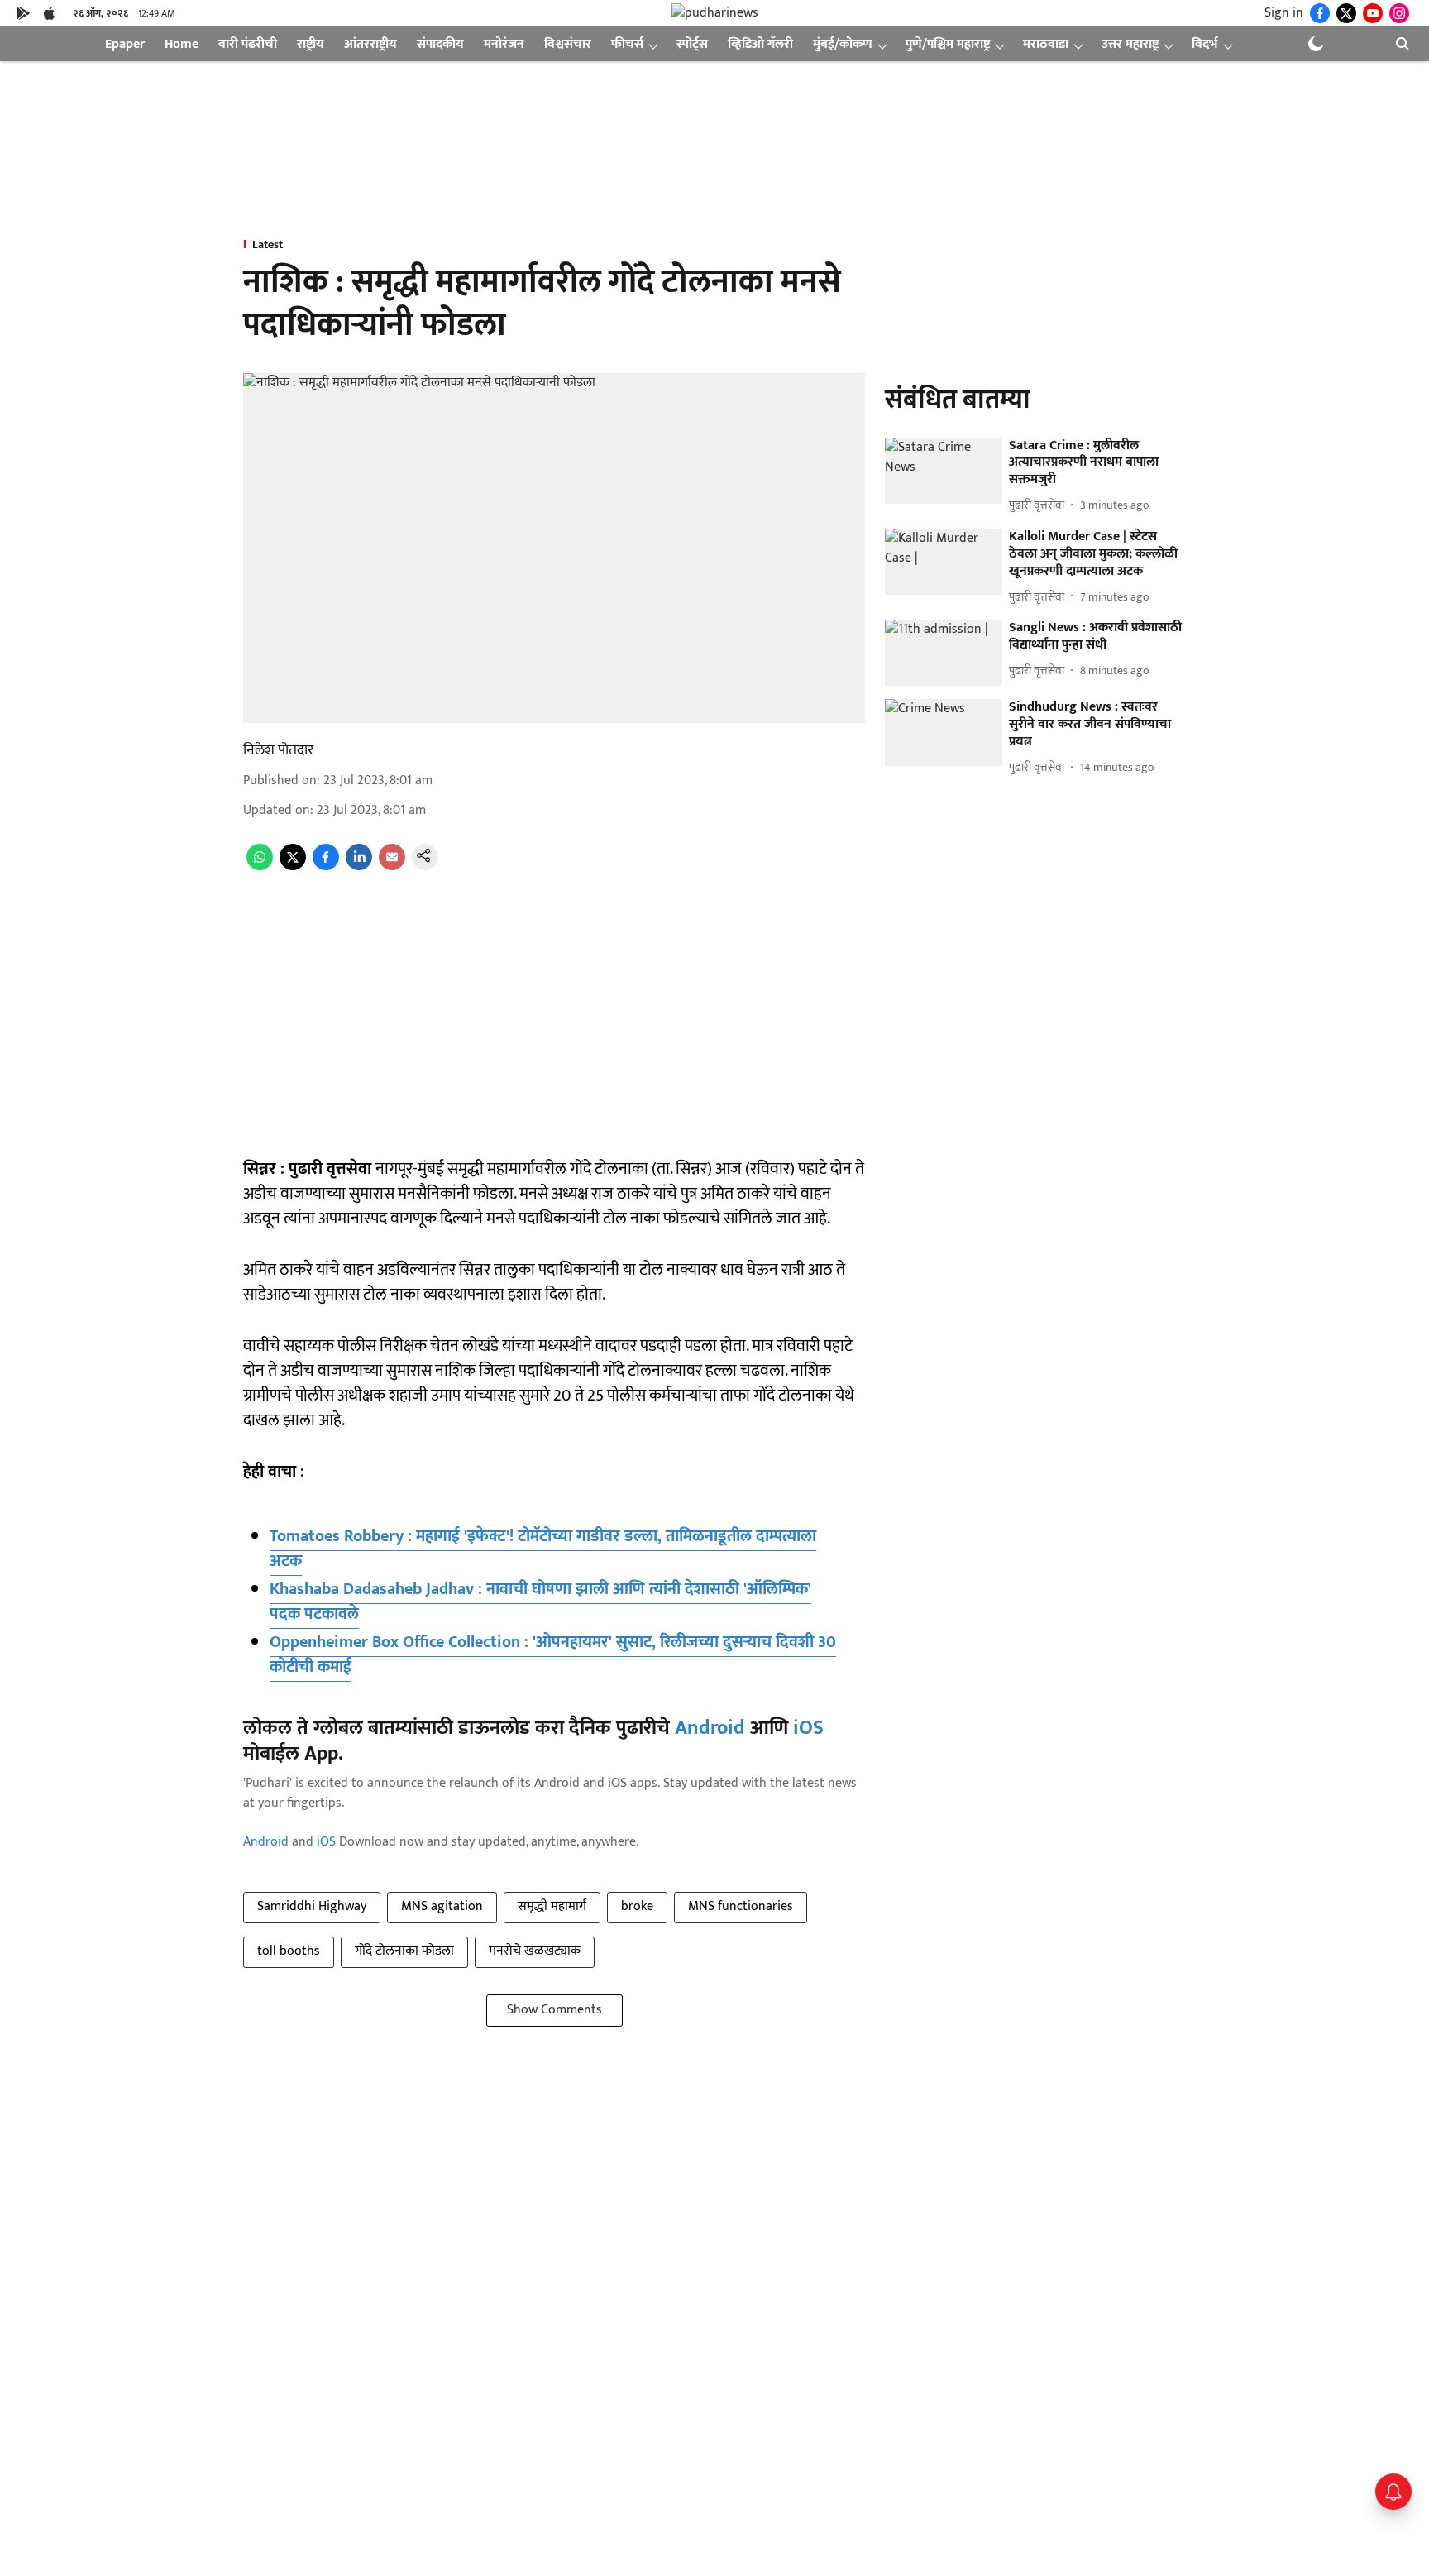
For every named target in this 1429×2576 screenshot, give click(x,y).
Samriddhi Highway (312, 1906)
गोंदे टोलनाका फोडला (404, 1951)
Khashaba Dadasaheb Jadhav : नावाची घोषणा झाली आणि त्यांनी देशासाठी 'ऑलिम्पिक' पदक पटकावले (540, 1602)
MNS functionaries (741, 1906)
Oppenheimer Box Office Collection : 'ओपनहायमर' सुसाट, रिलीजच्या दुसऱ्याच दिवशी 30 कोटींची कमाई (553, 1654)
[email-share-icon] (392, 867)
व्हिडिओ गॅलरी (760, 44)
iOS (808, 1728)
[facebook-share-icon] (326, 867)
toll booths (289, 1951)
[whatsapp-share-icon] (260, 867)
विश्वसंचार (568, 44)
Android (710, 1728)
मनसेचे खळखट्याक (535, 1951)
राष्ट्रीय (311, 44)
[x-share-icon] (293, 867)
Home (182, 44)
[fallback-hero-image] (944, 471)
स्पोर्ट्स (692, 44)
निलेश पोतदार (278, 750)
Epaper (125, 44)
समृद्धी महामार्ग (552, 1906)
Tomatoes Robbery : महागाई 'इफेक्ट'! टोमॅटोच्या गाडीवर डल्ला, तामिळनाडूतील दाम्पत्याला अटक (543, 1549)
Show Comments (554, 2010)
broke (637, 1906)
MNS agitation (442, 1906)
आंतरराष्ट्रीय (370, 44)
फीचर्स (627, 44)
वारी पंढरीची (248, 44)
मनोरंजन (504, 44)
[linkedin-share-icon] (359, 867)
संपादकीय (440, 44)
